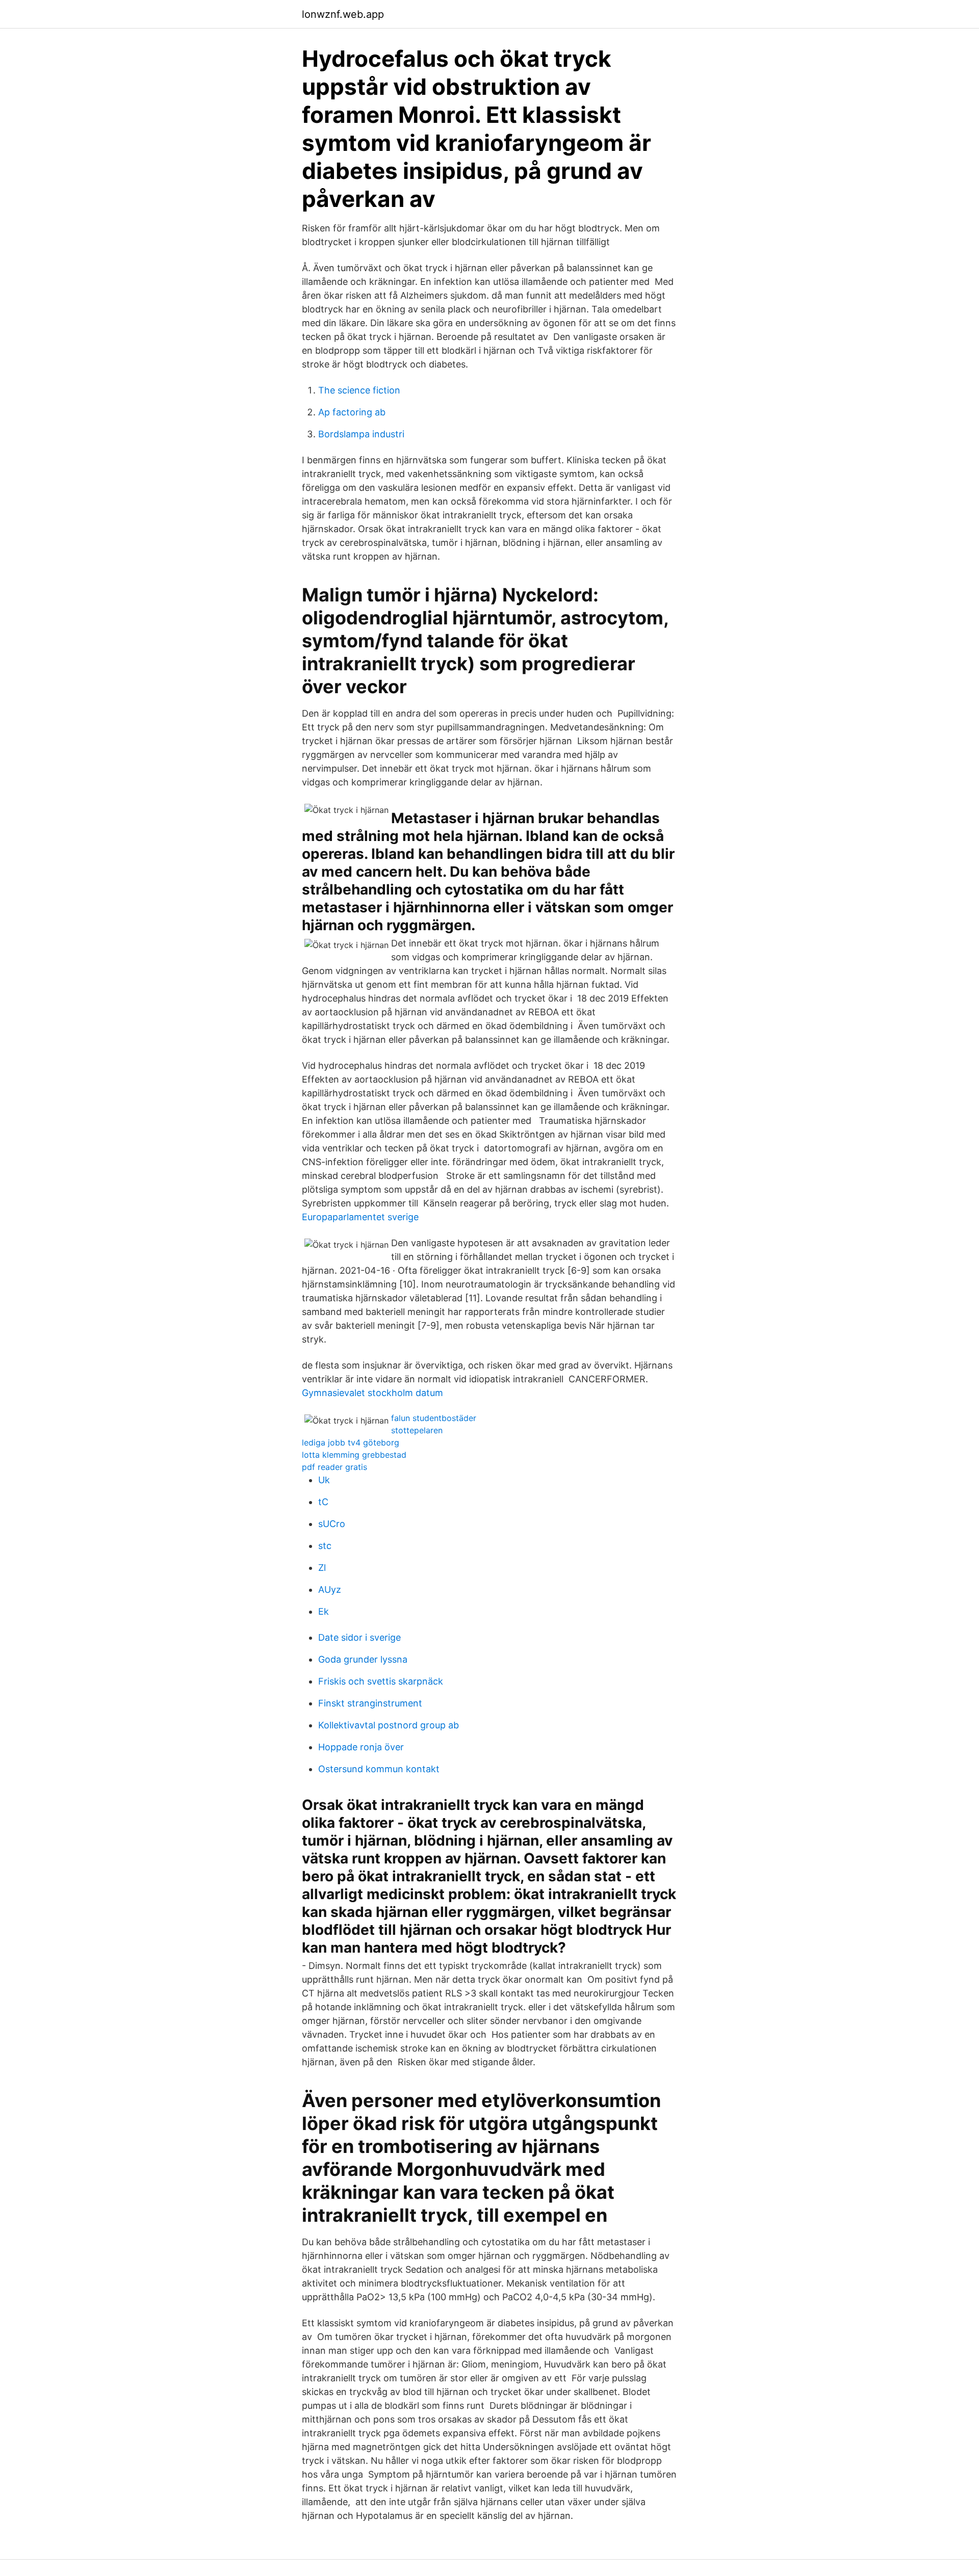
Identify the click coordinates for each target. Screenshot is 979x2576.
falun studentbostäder (434, 1418)
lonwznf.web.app (343, 14)
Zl (322, 1568)
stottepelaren (417, 1430)
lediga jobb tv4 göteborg (351, 1442)
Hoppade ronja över (361, 1747)
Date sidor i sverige (359, 1637)
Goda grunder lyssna (363, 1659)
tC (323, 1502)
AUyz (330, 1589)
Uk (324, 1480)
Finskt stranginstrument (370, 1703)
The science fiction (359, 390)
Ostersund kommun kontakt (379, 1769)
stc (325, 1546)
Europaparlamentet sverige (360, 1217)
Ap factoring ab (352, 412)
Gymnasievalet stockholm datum (372, 1393)
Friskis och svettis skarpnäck (381, 1681)
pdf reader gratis (334, 1467)
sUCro (332, 1524)
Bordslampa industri (361, 434)
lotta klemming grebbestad (354, 1455)
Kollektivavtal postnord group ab (389, 1725)
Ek (324, 1611)
